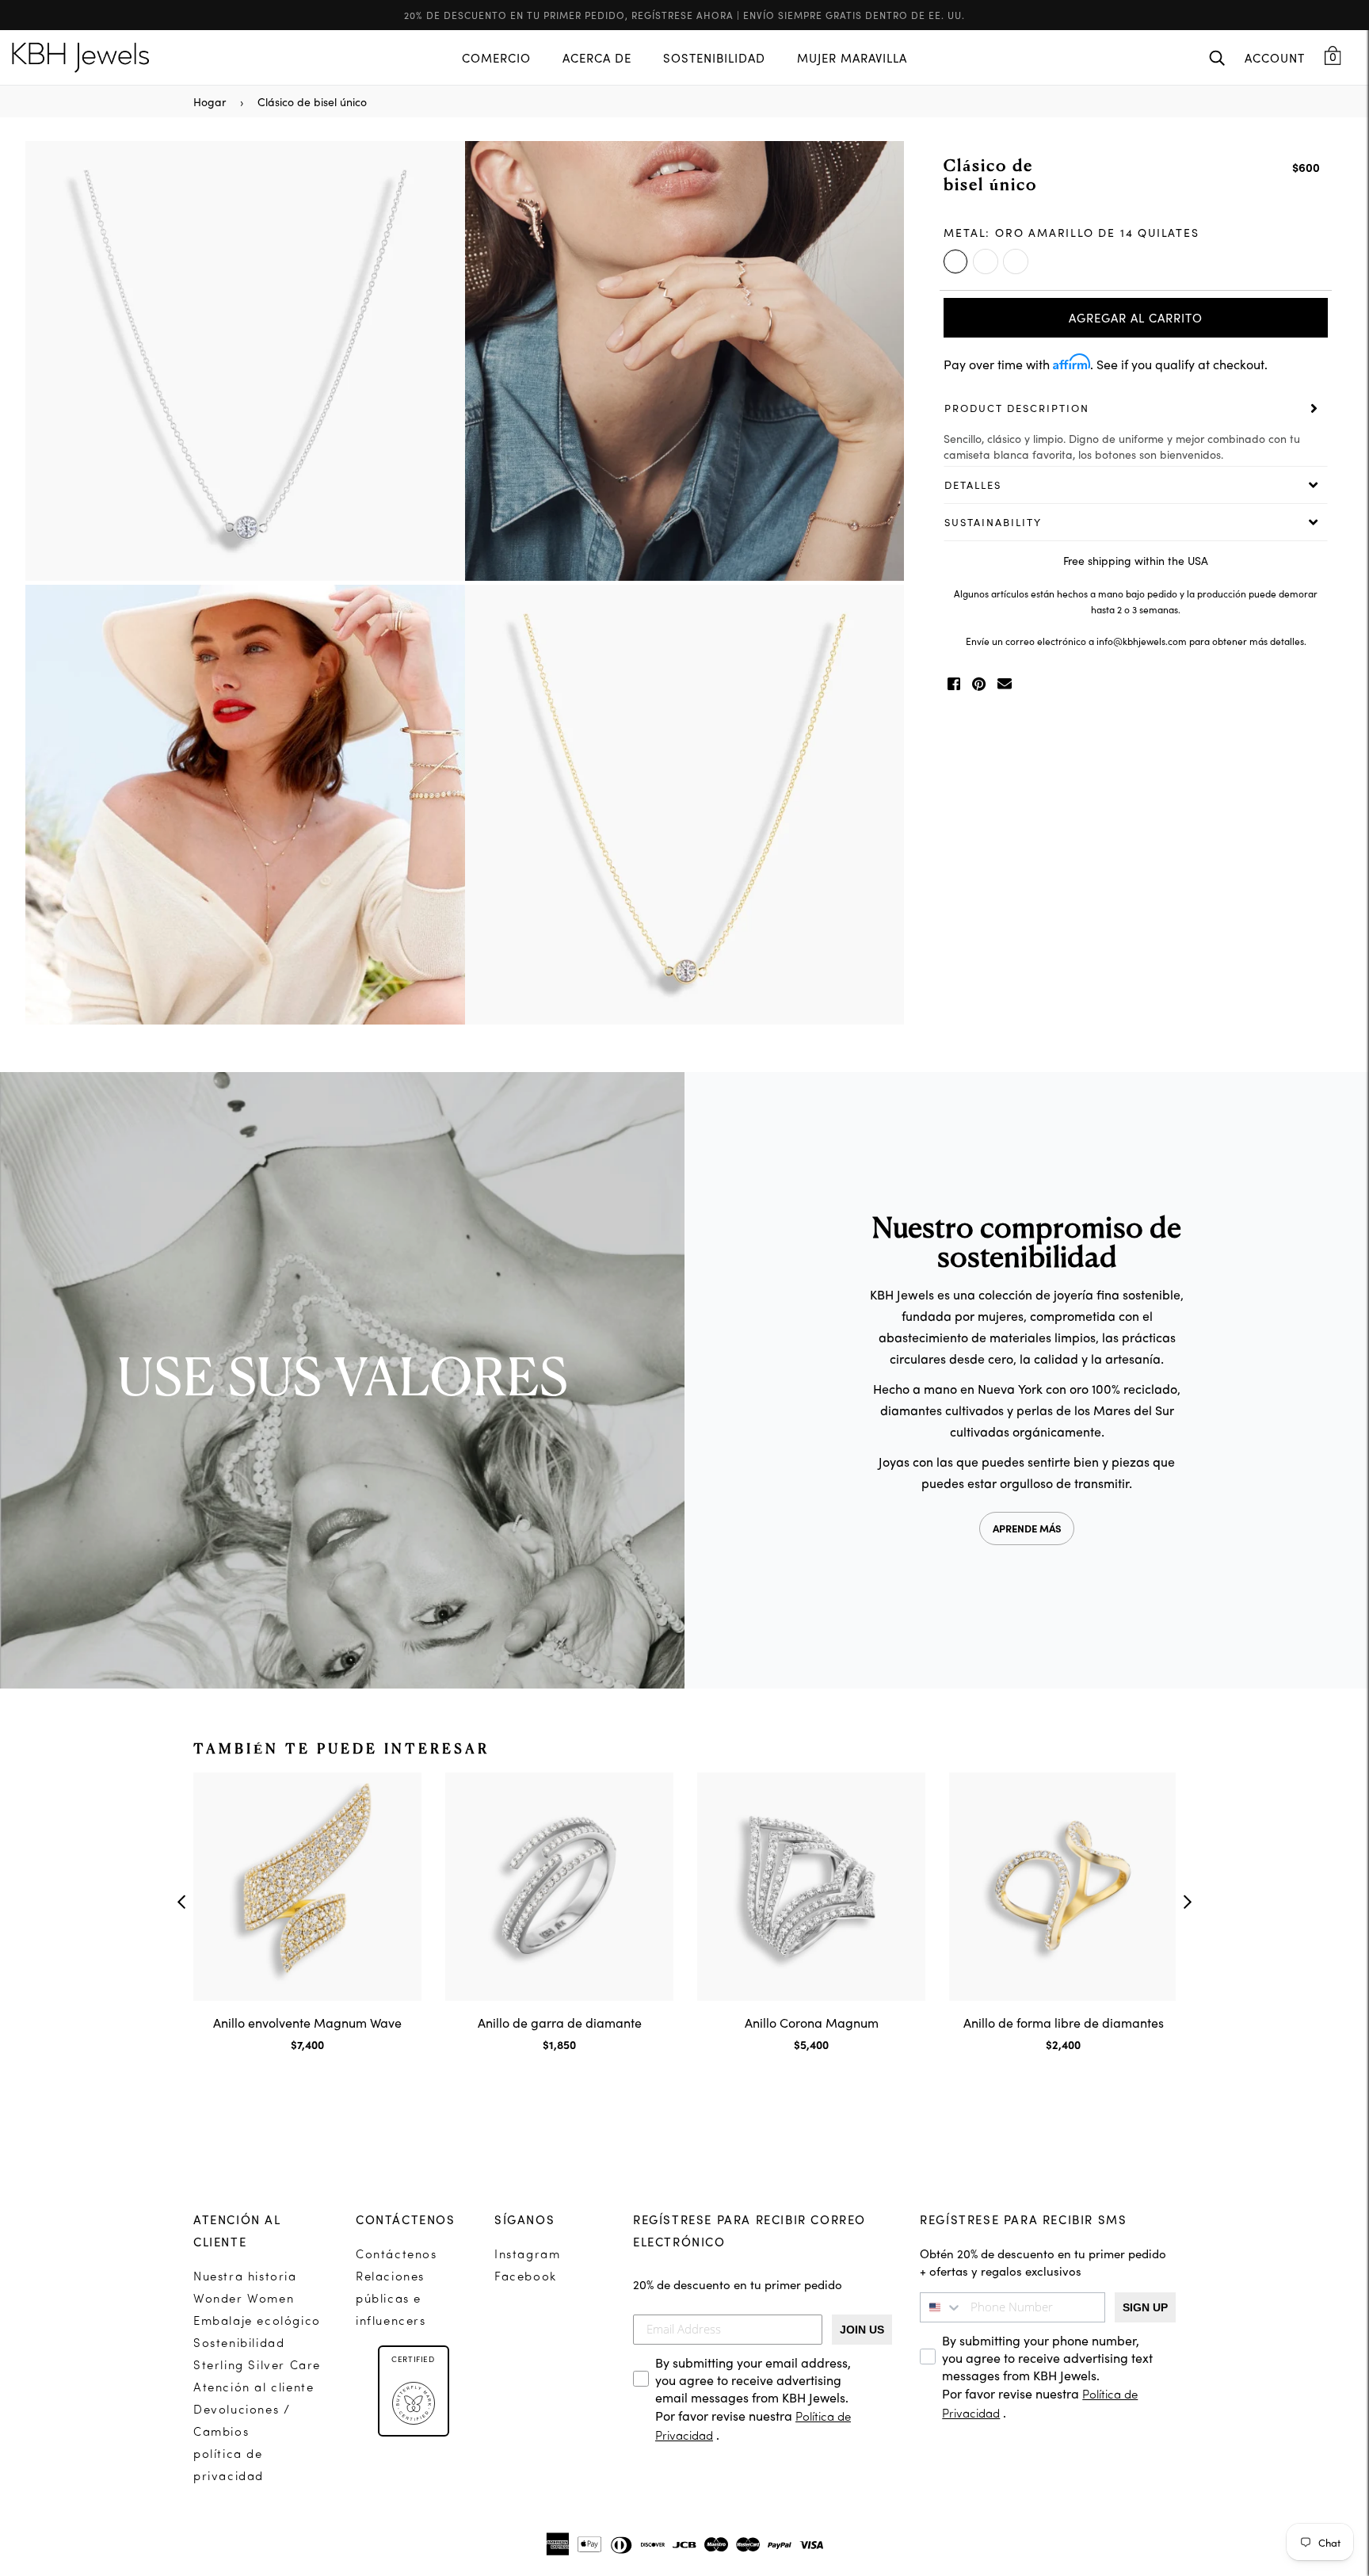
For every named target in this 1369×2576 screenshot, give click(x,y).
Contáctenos (397, 2255)
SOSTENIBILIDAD (714, 57)
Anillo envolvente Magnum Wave (307, 2022)
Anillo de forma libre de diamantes (1064, 2022)
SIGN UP (1145, 2307)
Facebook (526, 2278)
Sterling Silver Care (257, 2366)
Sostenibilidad (239, 2344)
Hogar (210, 101)
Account (1275, 57)
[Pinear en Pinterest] (979, 684)
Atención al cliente (254, 2389)
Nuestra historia (245, 2278)
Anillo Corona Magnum (812, 2022)
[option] (465, 585)
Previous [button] (45, 585)
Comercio (496, 57)
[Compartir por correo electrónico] (1005, 684)
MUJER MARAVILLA (852, 57)
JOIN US (862, 2330)
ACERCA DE (597, 57)
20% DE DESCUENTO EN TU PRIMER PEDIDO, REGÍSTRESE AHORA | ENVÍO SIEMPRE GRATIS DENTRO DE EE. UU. (684, 15)
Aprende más (1027, 1528)
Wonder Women (244, 2300)
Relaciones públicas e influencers (391, 2300)
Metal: (1071, 232)
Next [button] (884, 585)
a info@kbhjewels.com (1138, 641)
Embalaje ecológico (257, 2322)
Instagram (527, 2255)
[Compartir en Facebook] (954, 684)
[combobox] (941, 2307)
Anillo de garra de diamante (560, 2022)
